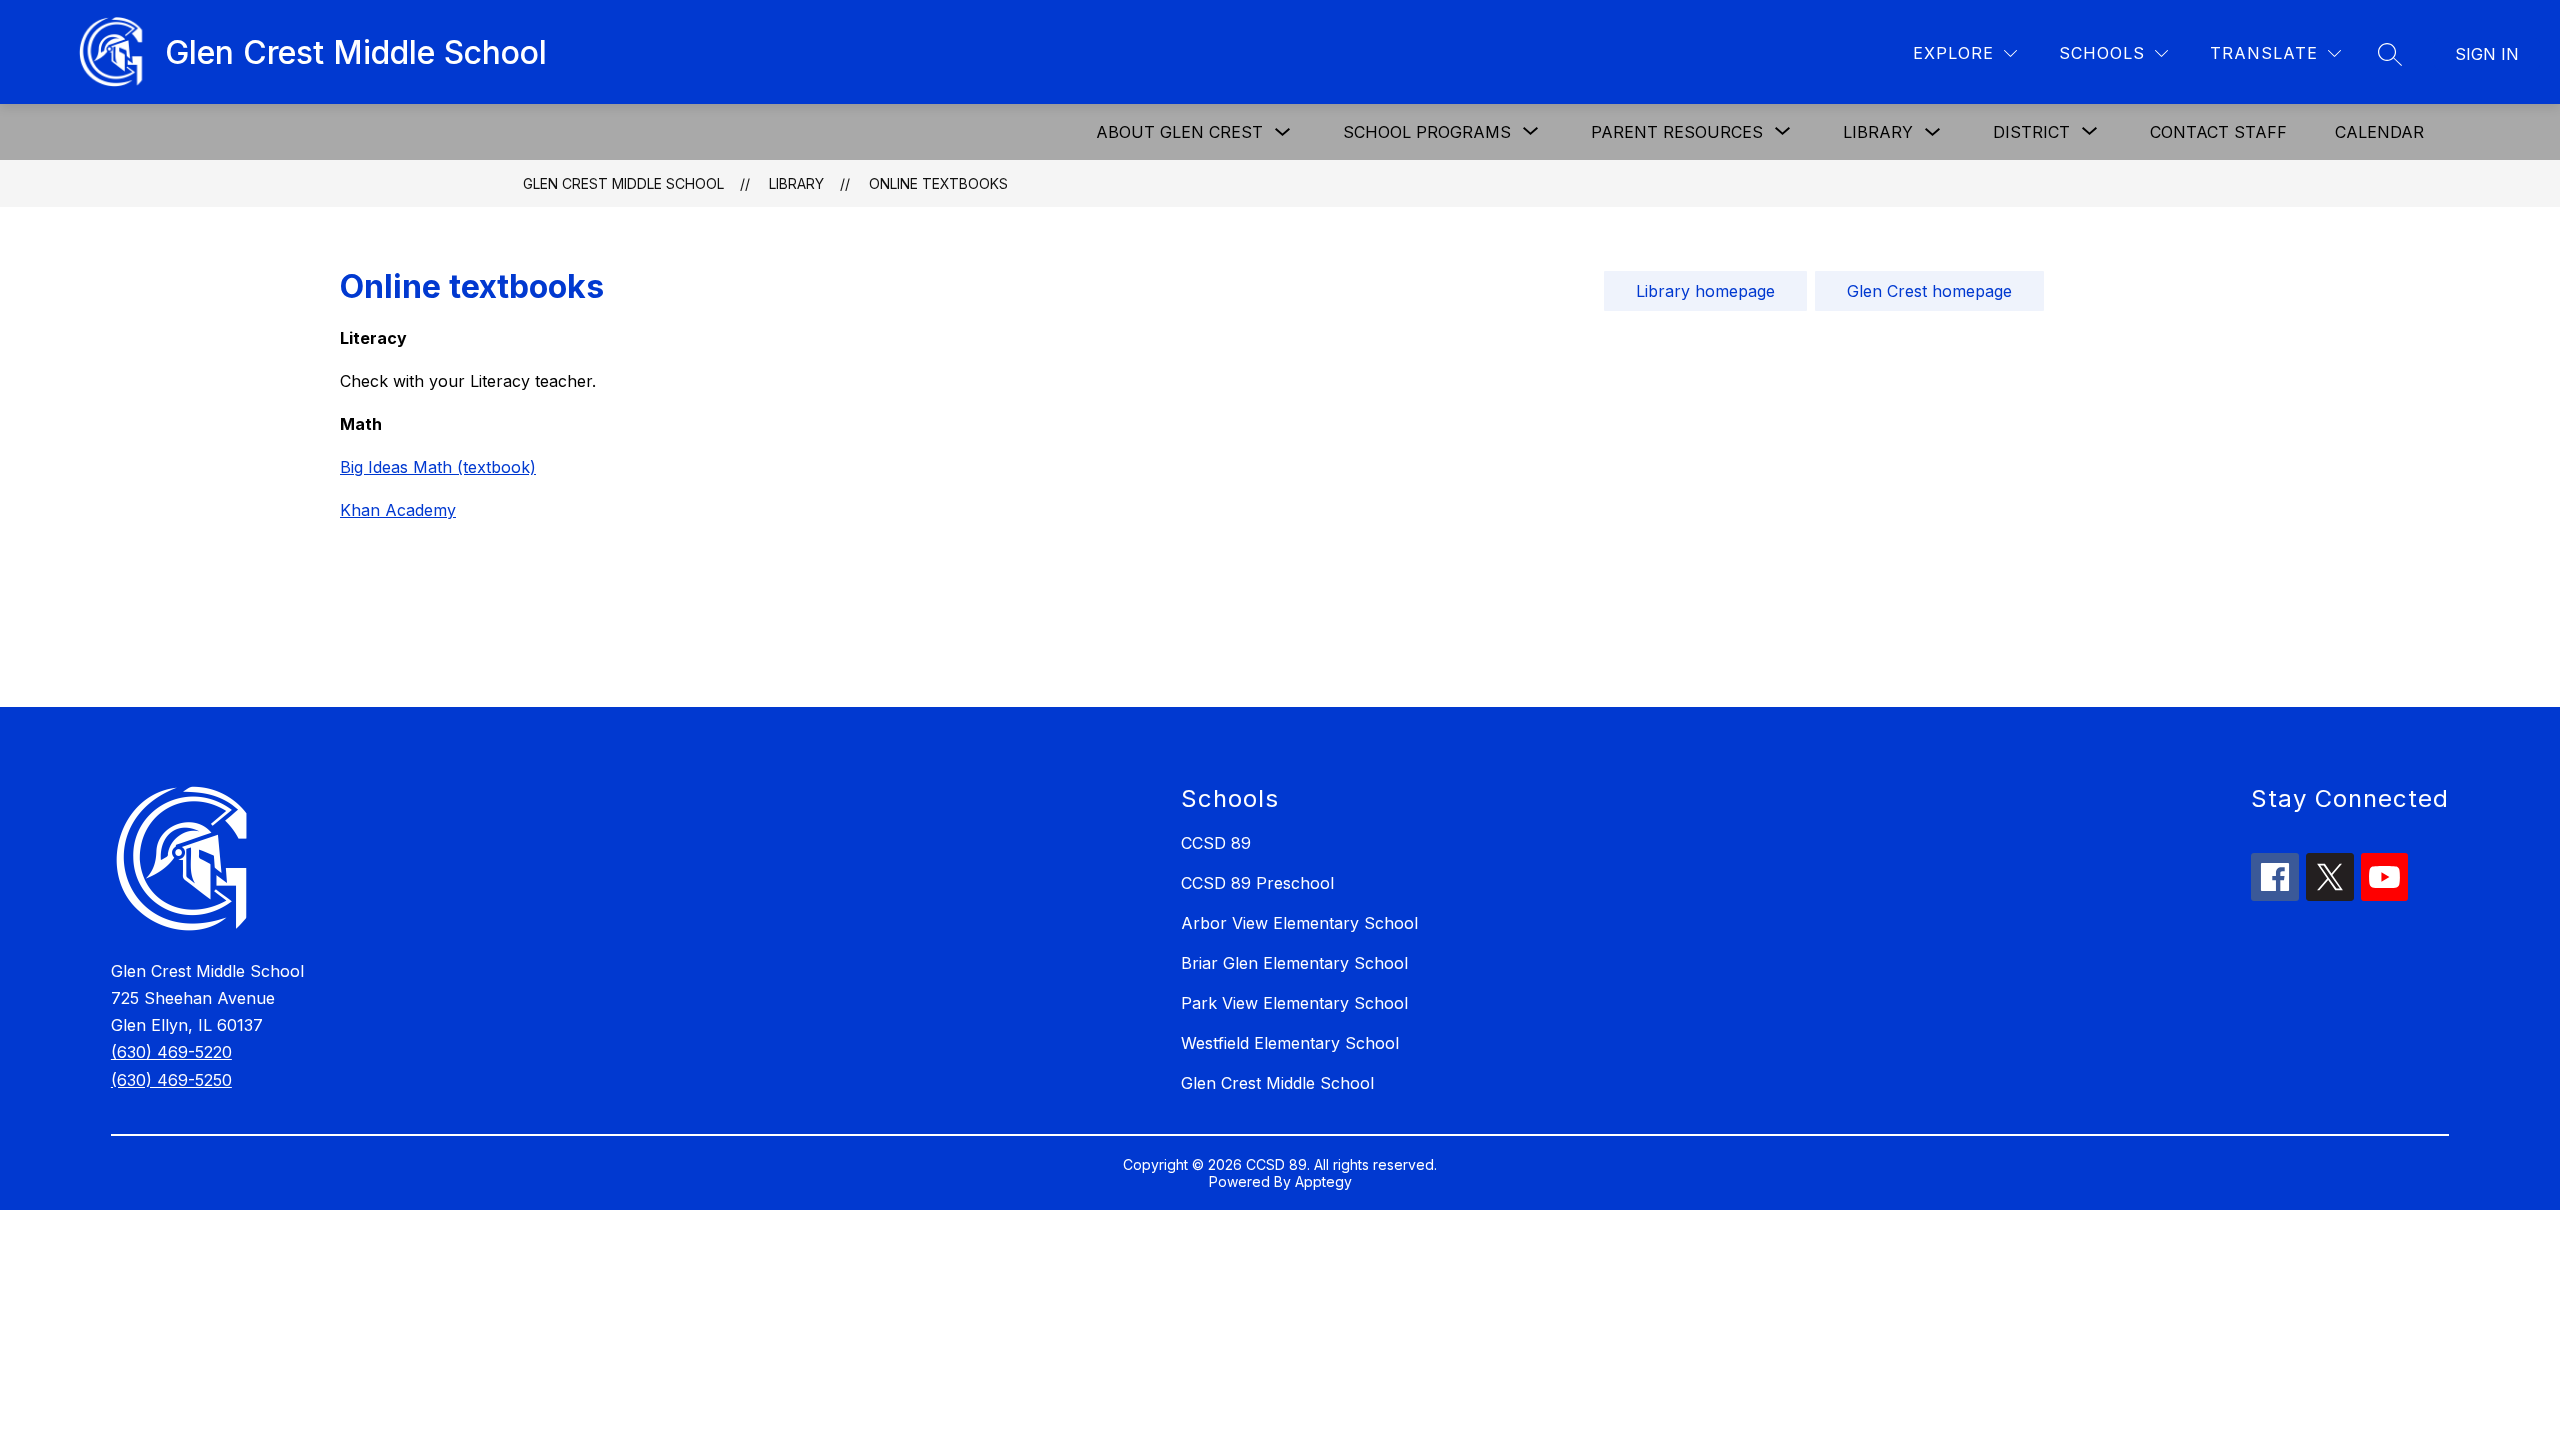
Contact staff (2218, 132)
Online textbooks (938, 183)
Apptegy (1323, 1181)
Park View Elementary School (1294, 1003)
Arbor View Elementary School (1299, 923)
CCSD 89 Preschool (1257, 883)
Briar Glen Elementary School (1294, 963)
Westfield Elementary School (1290, 1043)
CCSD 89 (1216, 843)
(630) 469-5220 (171, 1052)
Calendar (2379, 132)
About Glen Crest (1179, 132)
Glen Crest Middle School (623, 183)
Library (1878, 132)
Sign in (2487, 54)
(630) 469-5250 (171, 1080)
